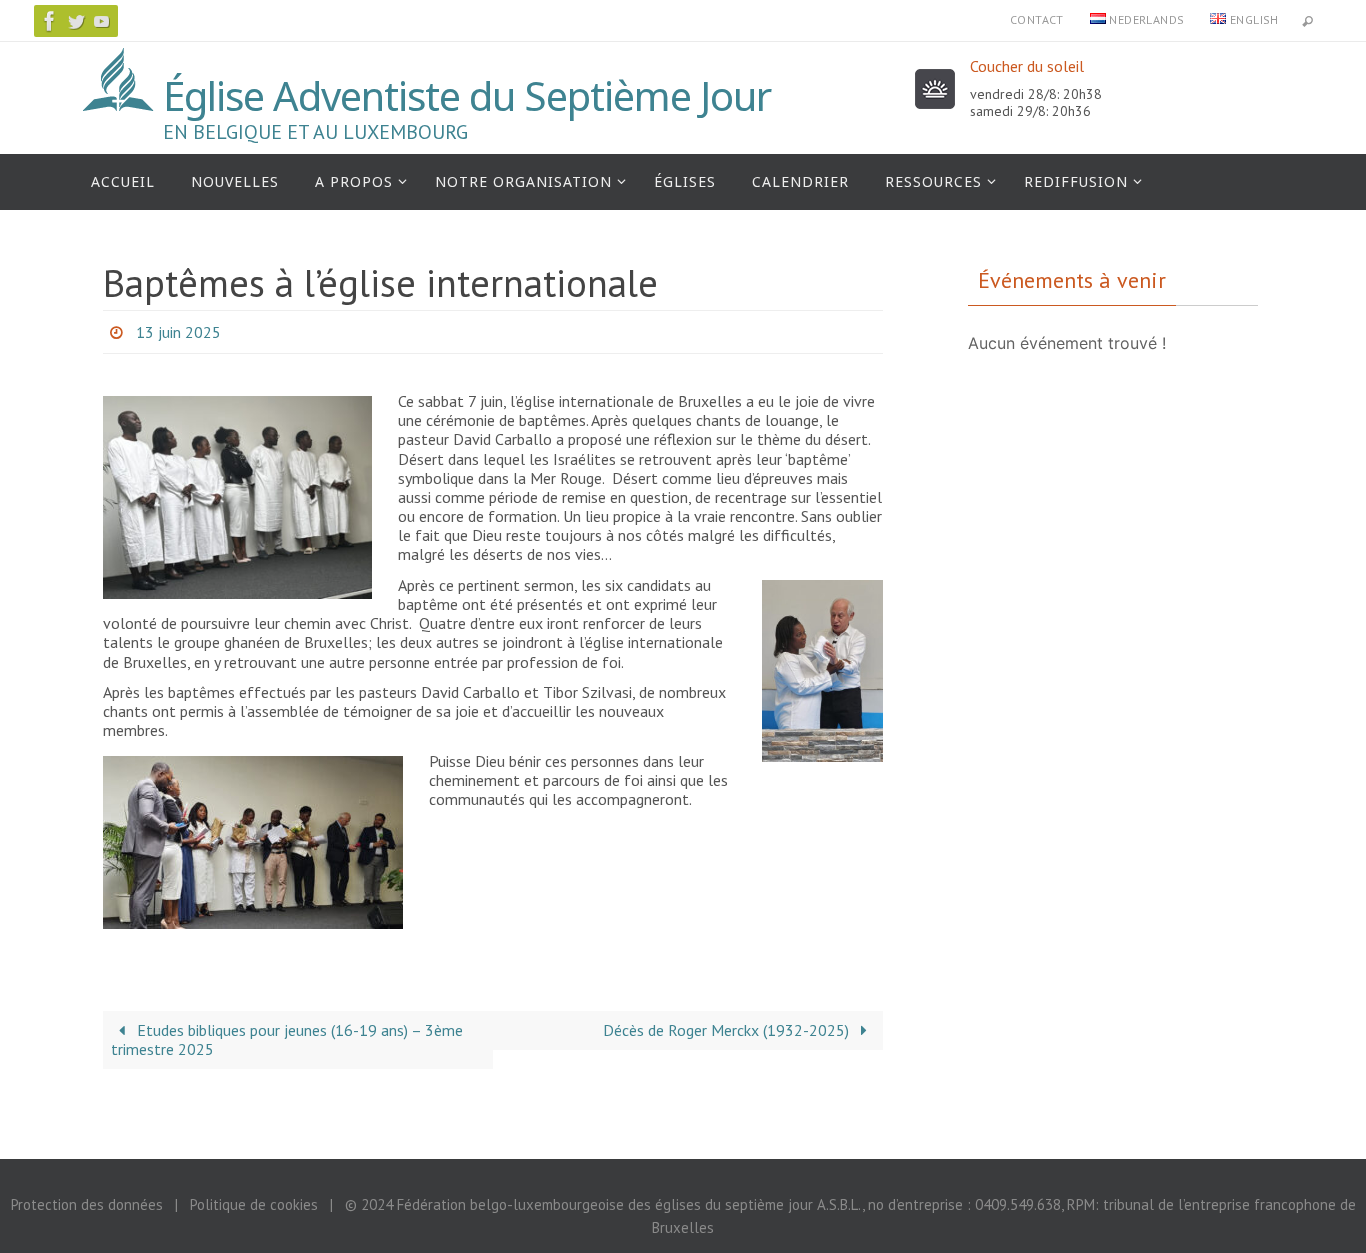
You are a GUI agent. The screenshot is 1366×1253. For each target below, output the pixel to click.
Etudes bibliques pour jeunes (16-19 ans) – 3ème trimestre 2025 (287, 1039)
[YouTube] (102, 21)
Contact (1037, 19)
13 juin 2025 (178, 332)
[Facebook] (50, 21)
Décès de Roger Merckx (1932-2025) (728, 1030)
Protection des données (87, 1204)
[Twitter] (76, 21)
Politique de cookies (254, 1204)
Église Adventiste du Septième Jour (467, 96)
